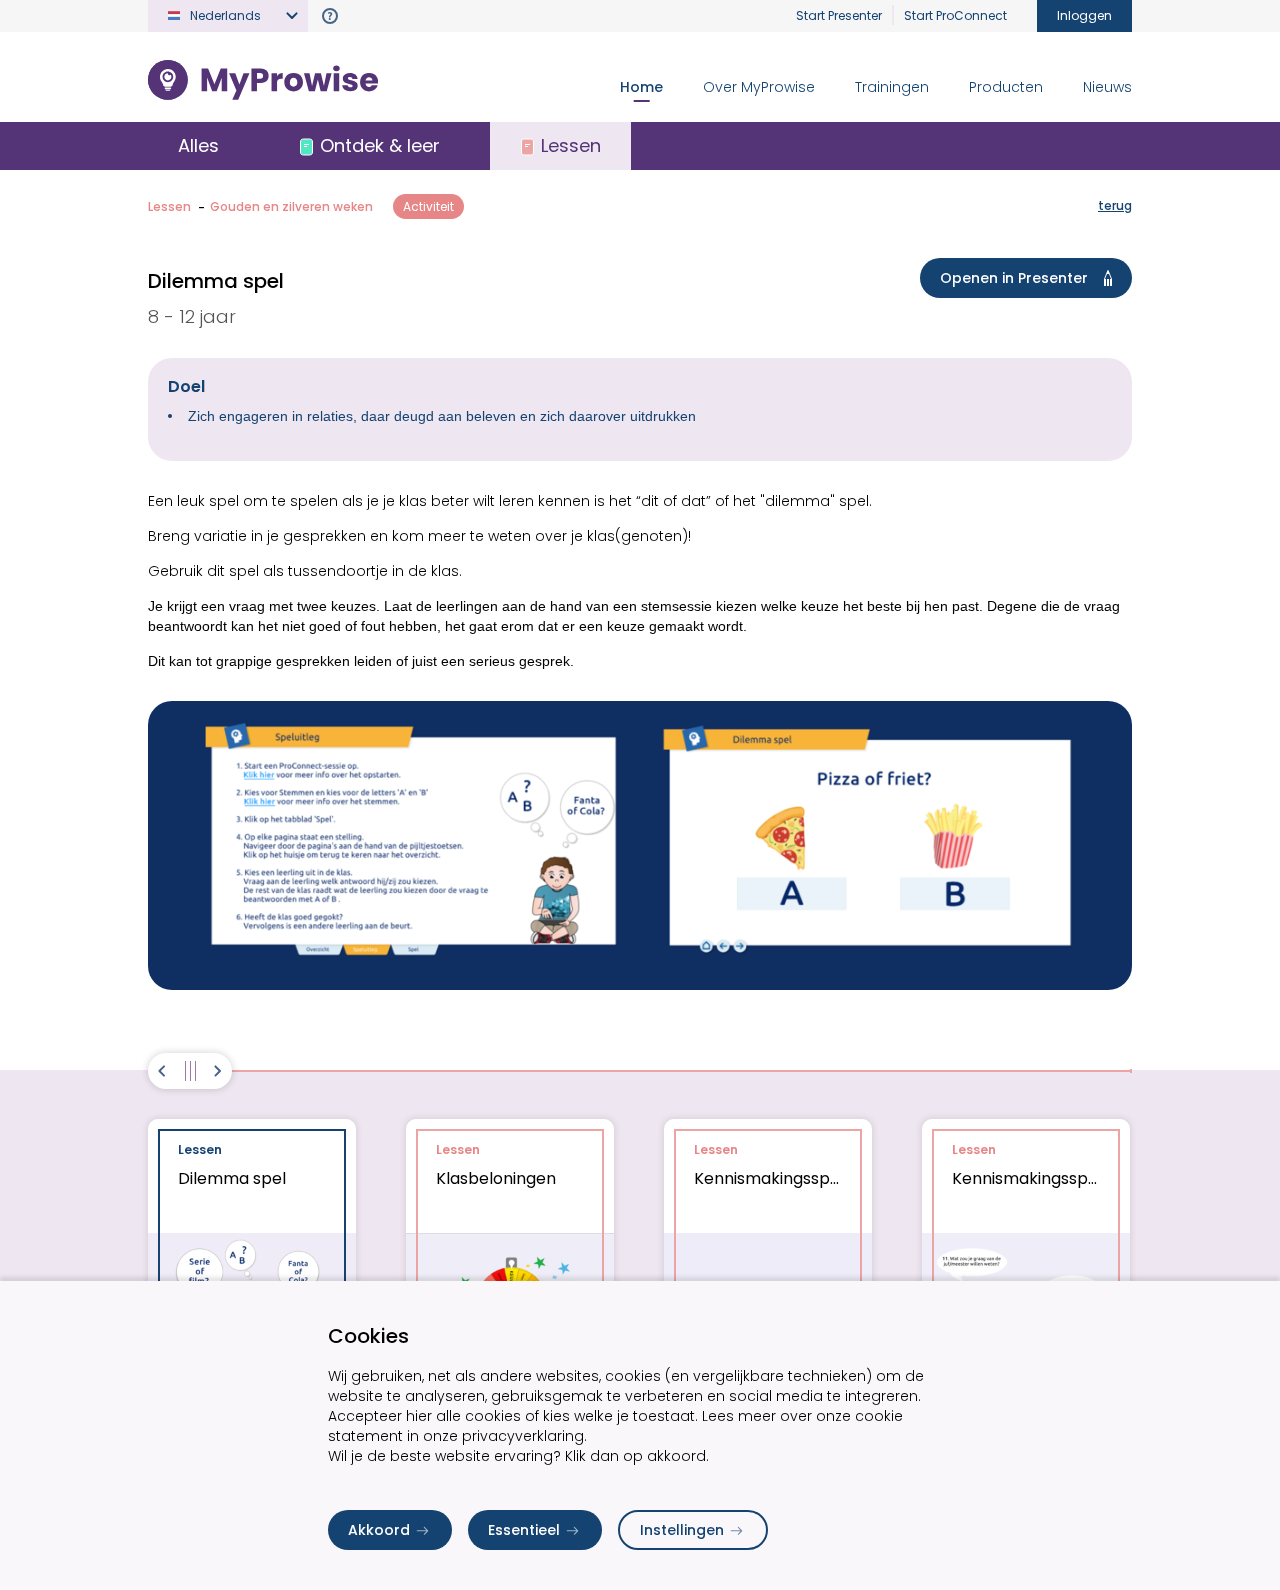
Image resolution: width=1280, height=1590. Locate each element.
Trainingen (892, 87)
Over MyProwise (759, 87)
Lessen (169, 206)
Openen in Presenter (1014, 278)
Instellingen (682, 1530)
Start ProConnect (955, 15)
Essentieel (524, 1530)
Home (641, 87)
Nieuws (1107, 87)
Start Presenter (839, 15)
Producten (1006, 87)
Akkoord (379, 1530)
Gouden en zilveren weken (291, 206)
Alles (198, 145)
